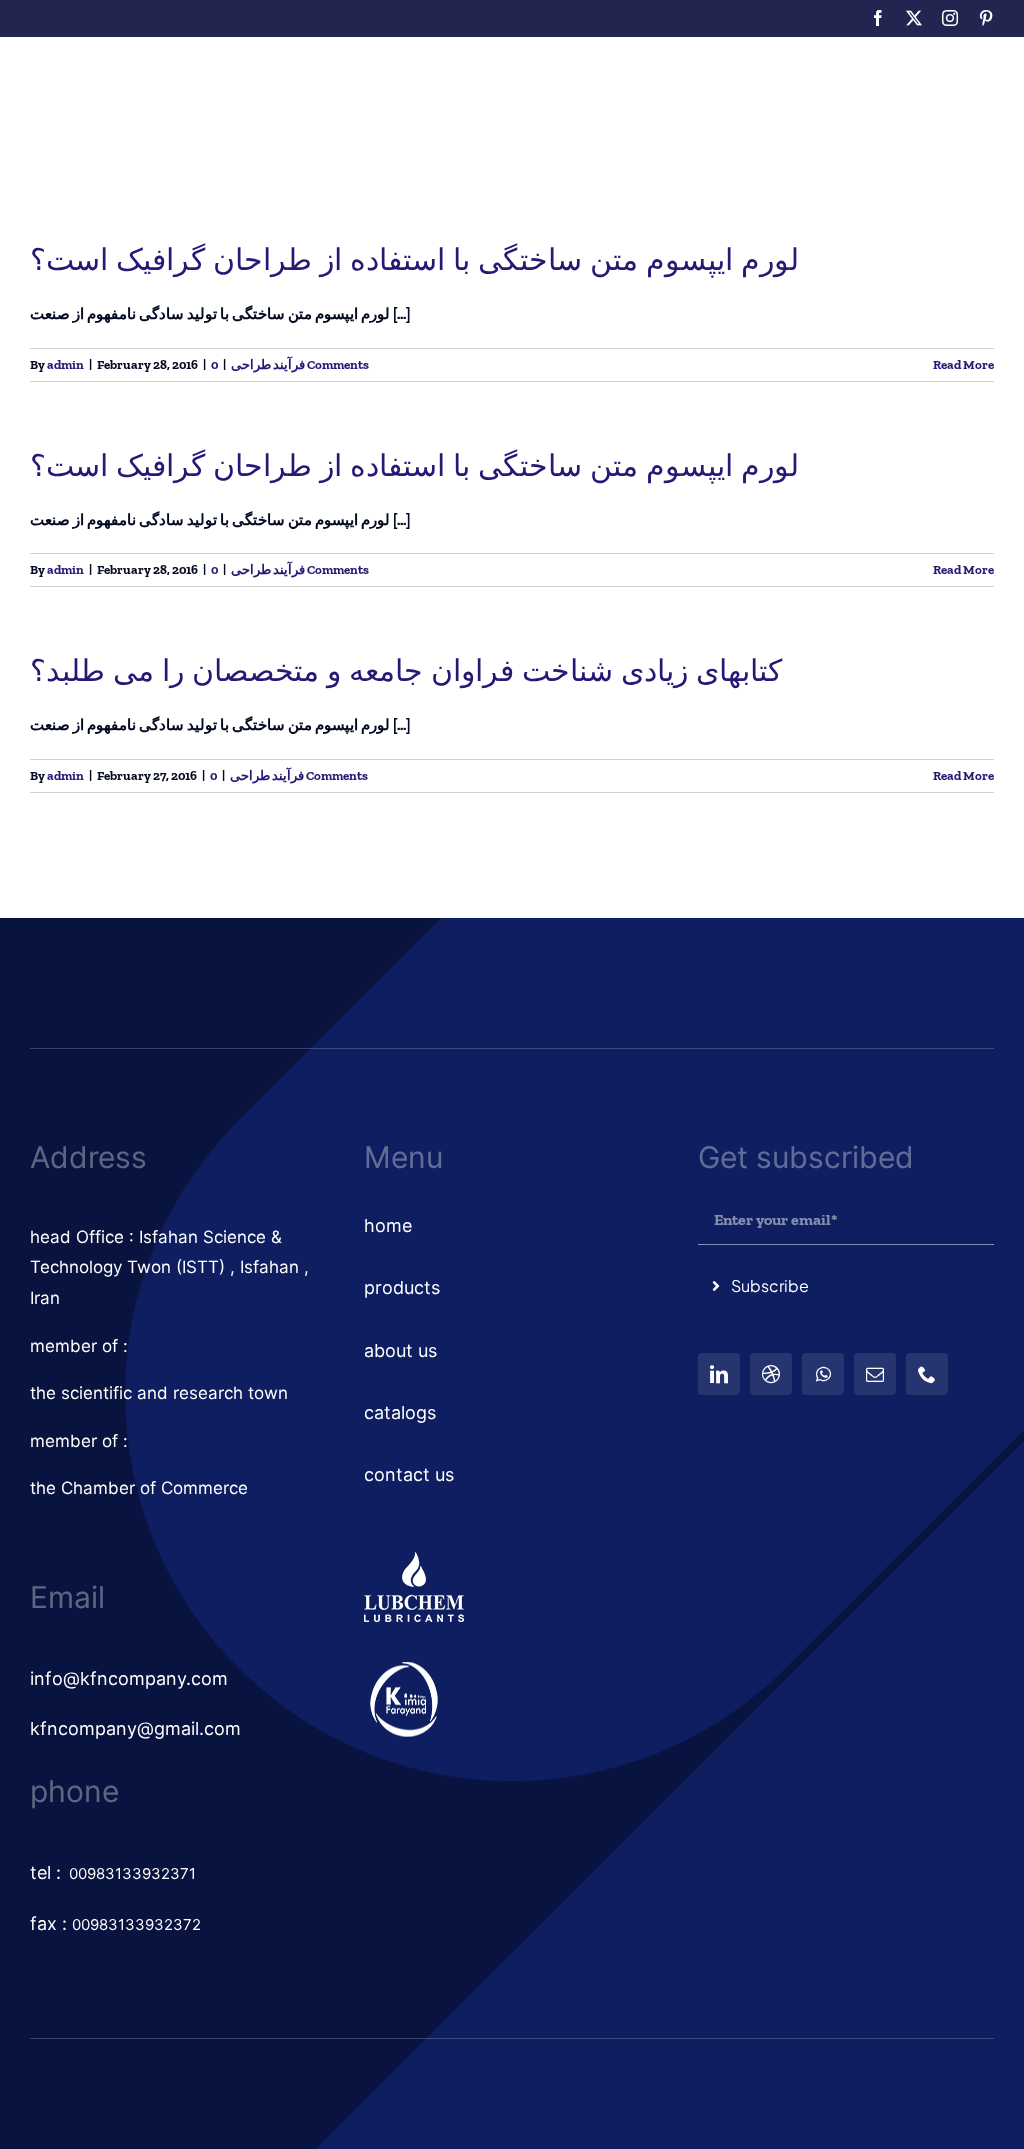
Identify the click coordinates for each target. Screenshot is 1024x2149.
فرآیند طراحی (268, 364)
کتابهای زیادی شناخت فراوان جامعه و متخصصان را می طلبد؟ (406, 670)
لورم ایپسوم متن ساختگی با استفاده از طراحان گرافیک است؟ (414, 259)
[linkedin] (719, 1374)
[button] (648, 105)
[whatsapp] (823, 1374)
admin (65, 364)
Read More (963, 364)
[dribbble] (771, 1374)
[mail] (875, 1374)
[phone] (927, 1374)
